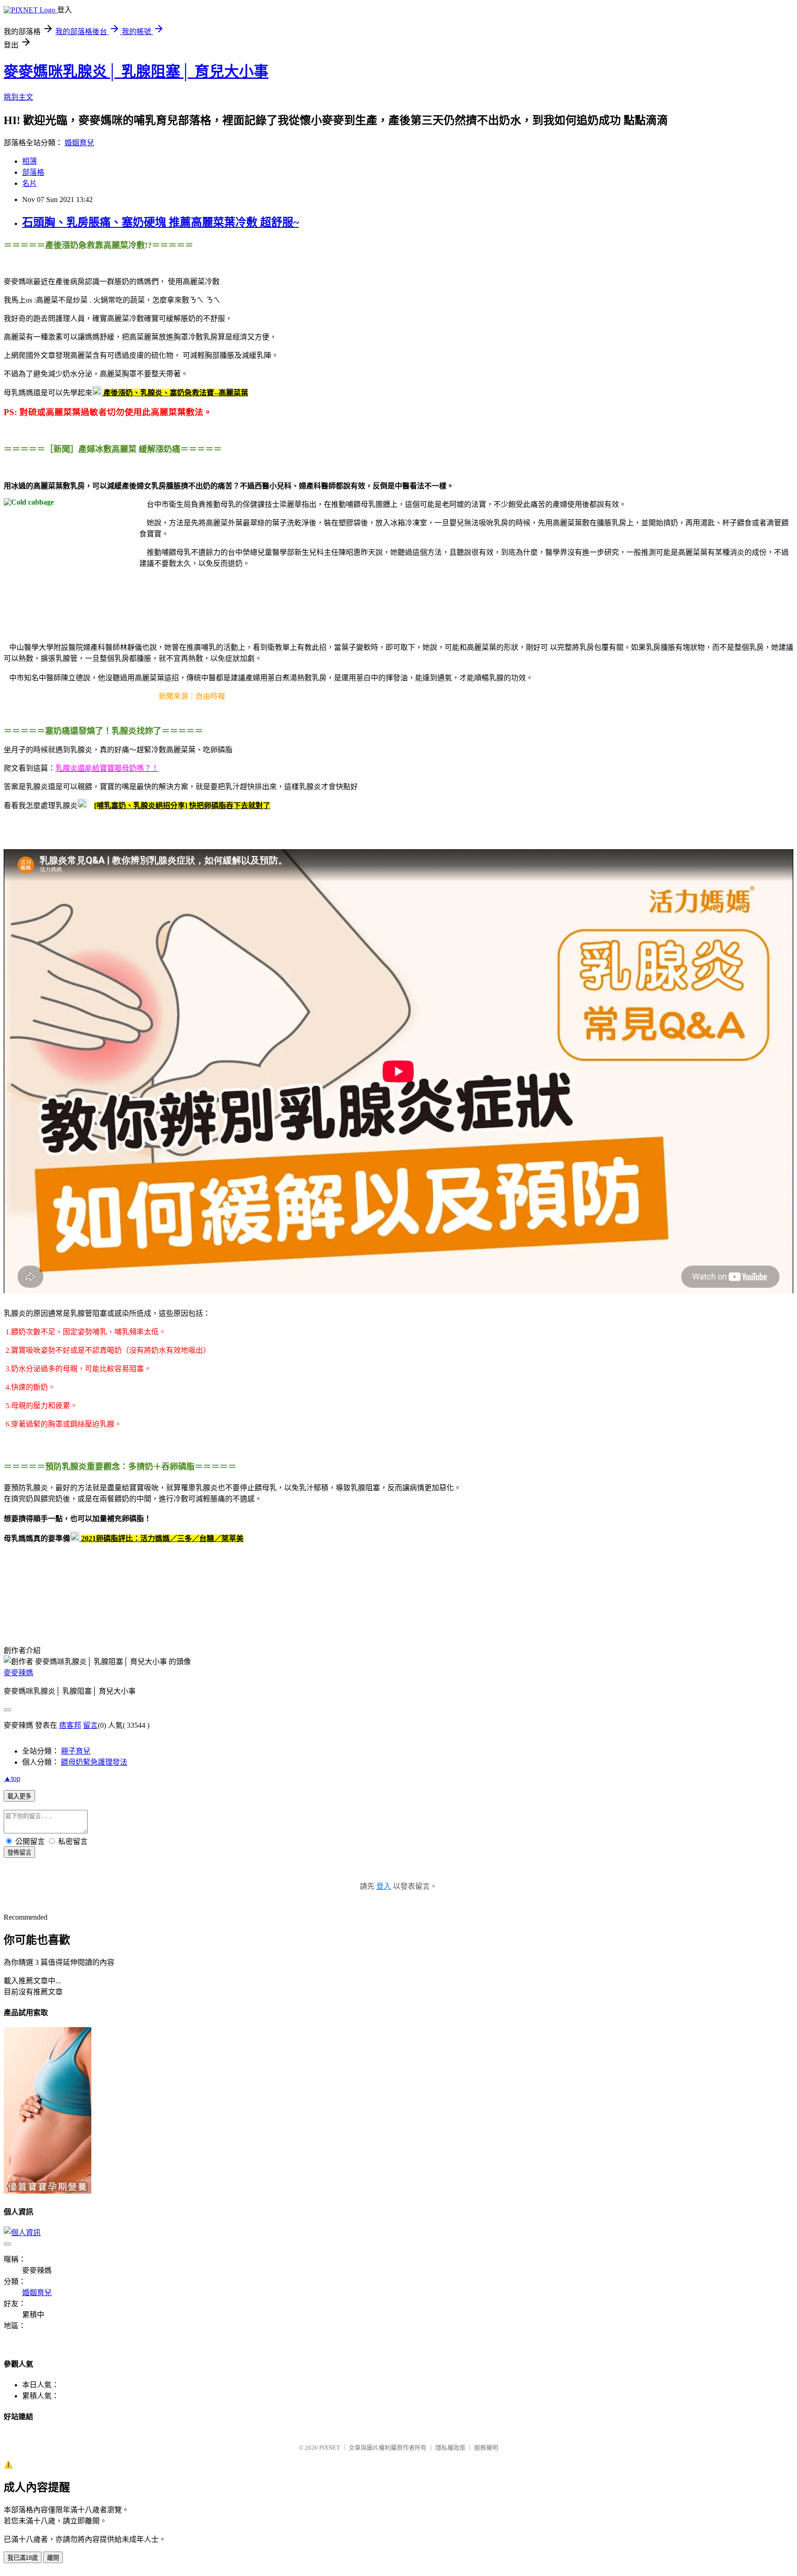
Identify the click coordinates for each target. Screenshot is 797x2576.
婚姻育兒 (79, 143)
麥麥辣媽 (18, 1673)
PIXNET (330, 2448)
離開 (53, 2558)
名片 (30, 183)
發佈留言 (19, 1853)
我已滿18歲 (23, 2558)
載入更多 (19, 1796)
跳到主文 (18, 97)
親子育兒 (76, 1751)
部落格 (33, 172)
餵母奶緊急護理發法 (94, 1762)
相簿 (30, 161)
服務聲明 (486, 2448)
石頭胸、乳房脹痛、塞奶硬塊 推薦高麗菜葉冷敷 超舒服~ (161, 222)
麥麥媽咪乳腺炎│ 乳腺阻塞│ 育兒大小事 (136, 71)
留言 (90, 1725)
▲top (12, 1778)
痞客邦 (70, 1725)
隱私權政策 (450, 2448)
